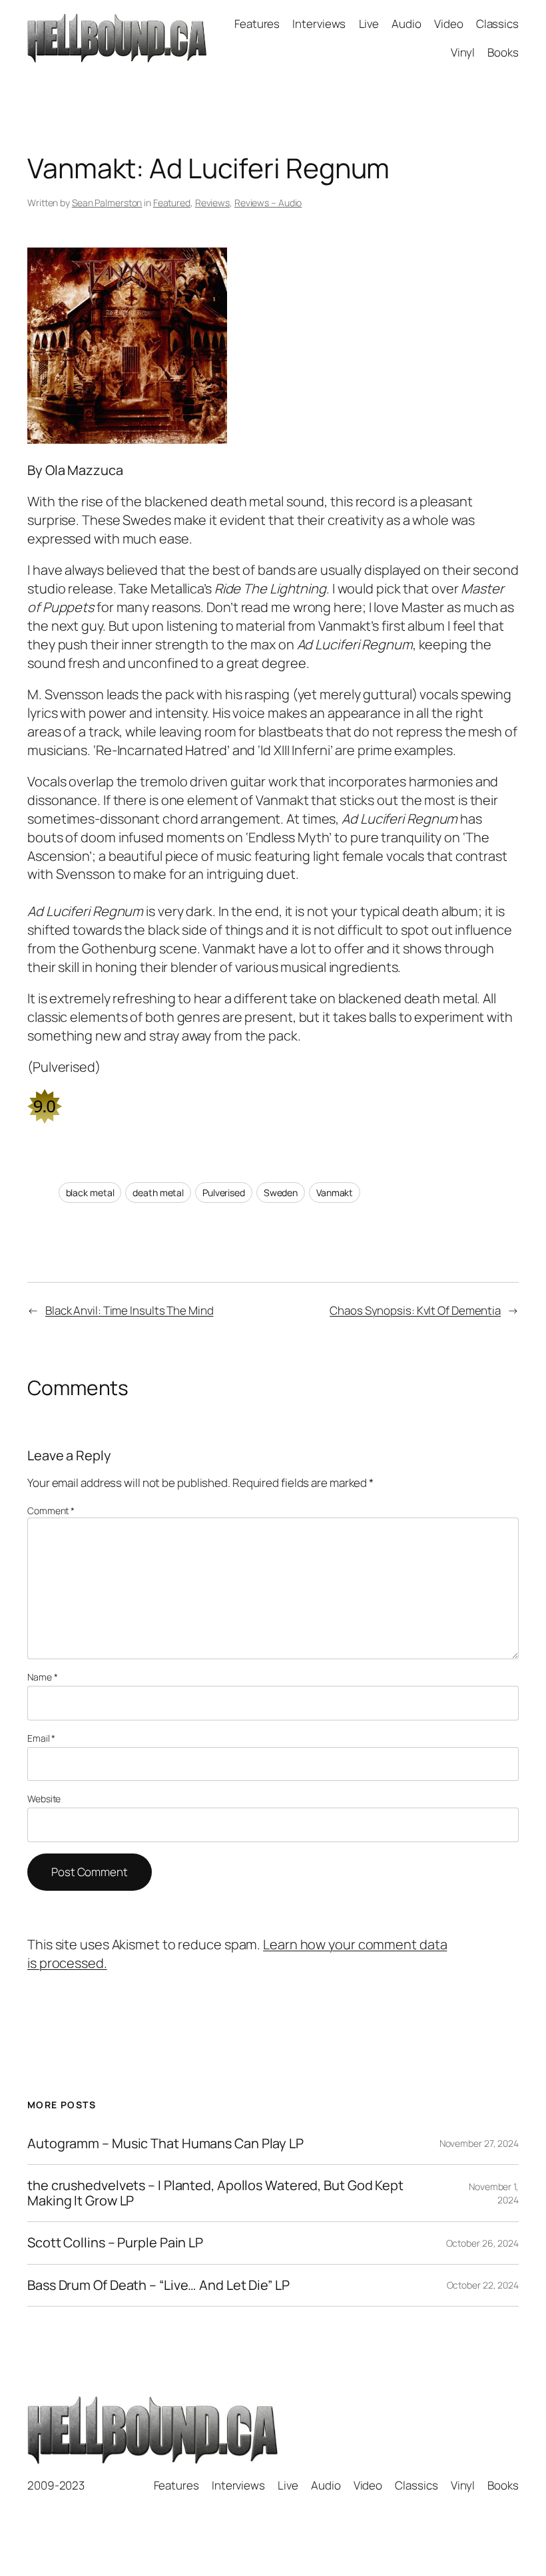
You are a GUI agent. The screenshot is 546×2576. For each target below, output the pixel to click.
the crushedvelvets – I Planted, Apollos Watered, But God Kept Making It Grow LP (215, 2193)
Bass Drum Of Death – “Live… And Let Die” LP (158, 2285)
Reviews (212, 203)
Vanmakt (335, 1193)
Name (42, 1677)
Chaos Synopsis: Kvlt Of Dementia (415, 1310)
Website (44, 1799)
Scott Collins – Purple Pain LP (115, 2243)
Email (41, 1738)
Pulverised (224, 1193)
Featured (172, 203)
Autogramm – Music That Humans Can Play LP (165, 2144)
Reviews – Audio (268, 203)
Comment (51, 1511)
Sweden (281, 1193)
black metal (90, 1193)
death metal (158, 1193)
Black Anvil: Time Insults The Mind (130, 1310)
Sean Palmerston (107, 203)
